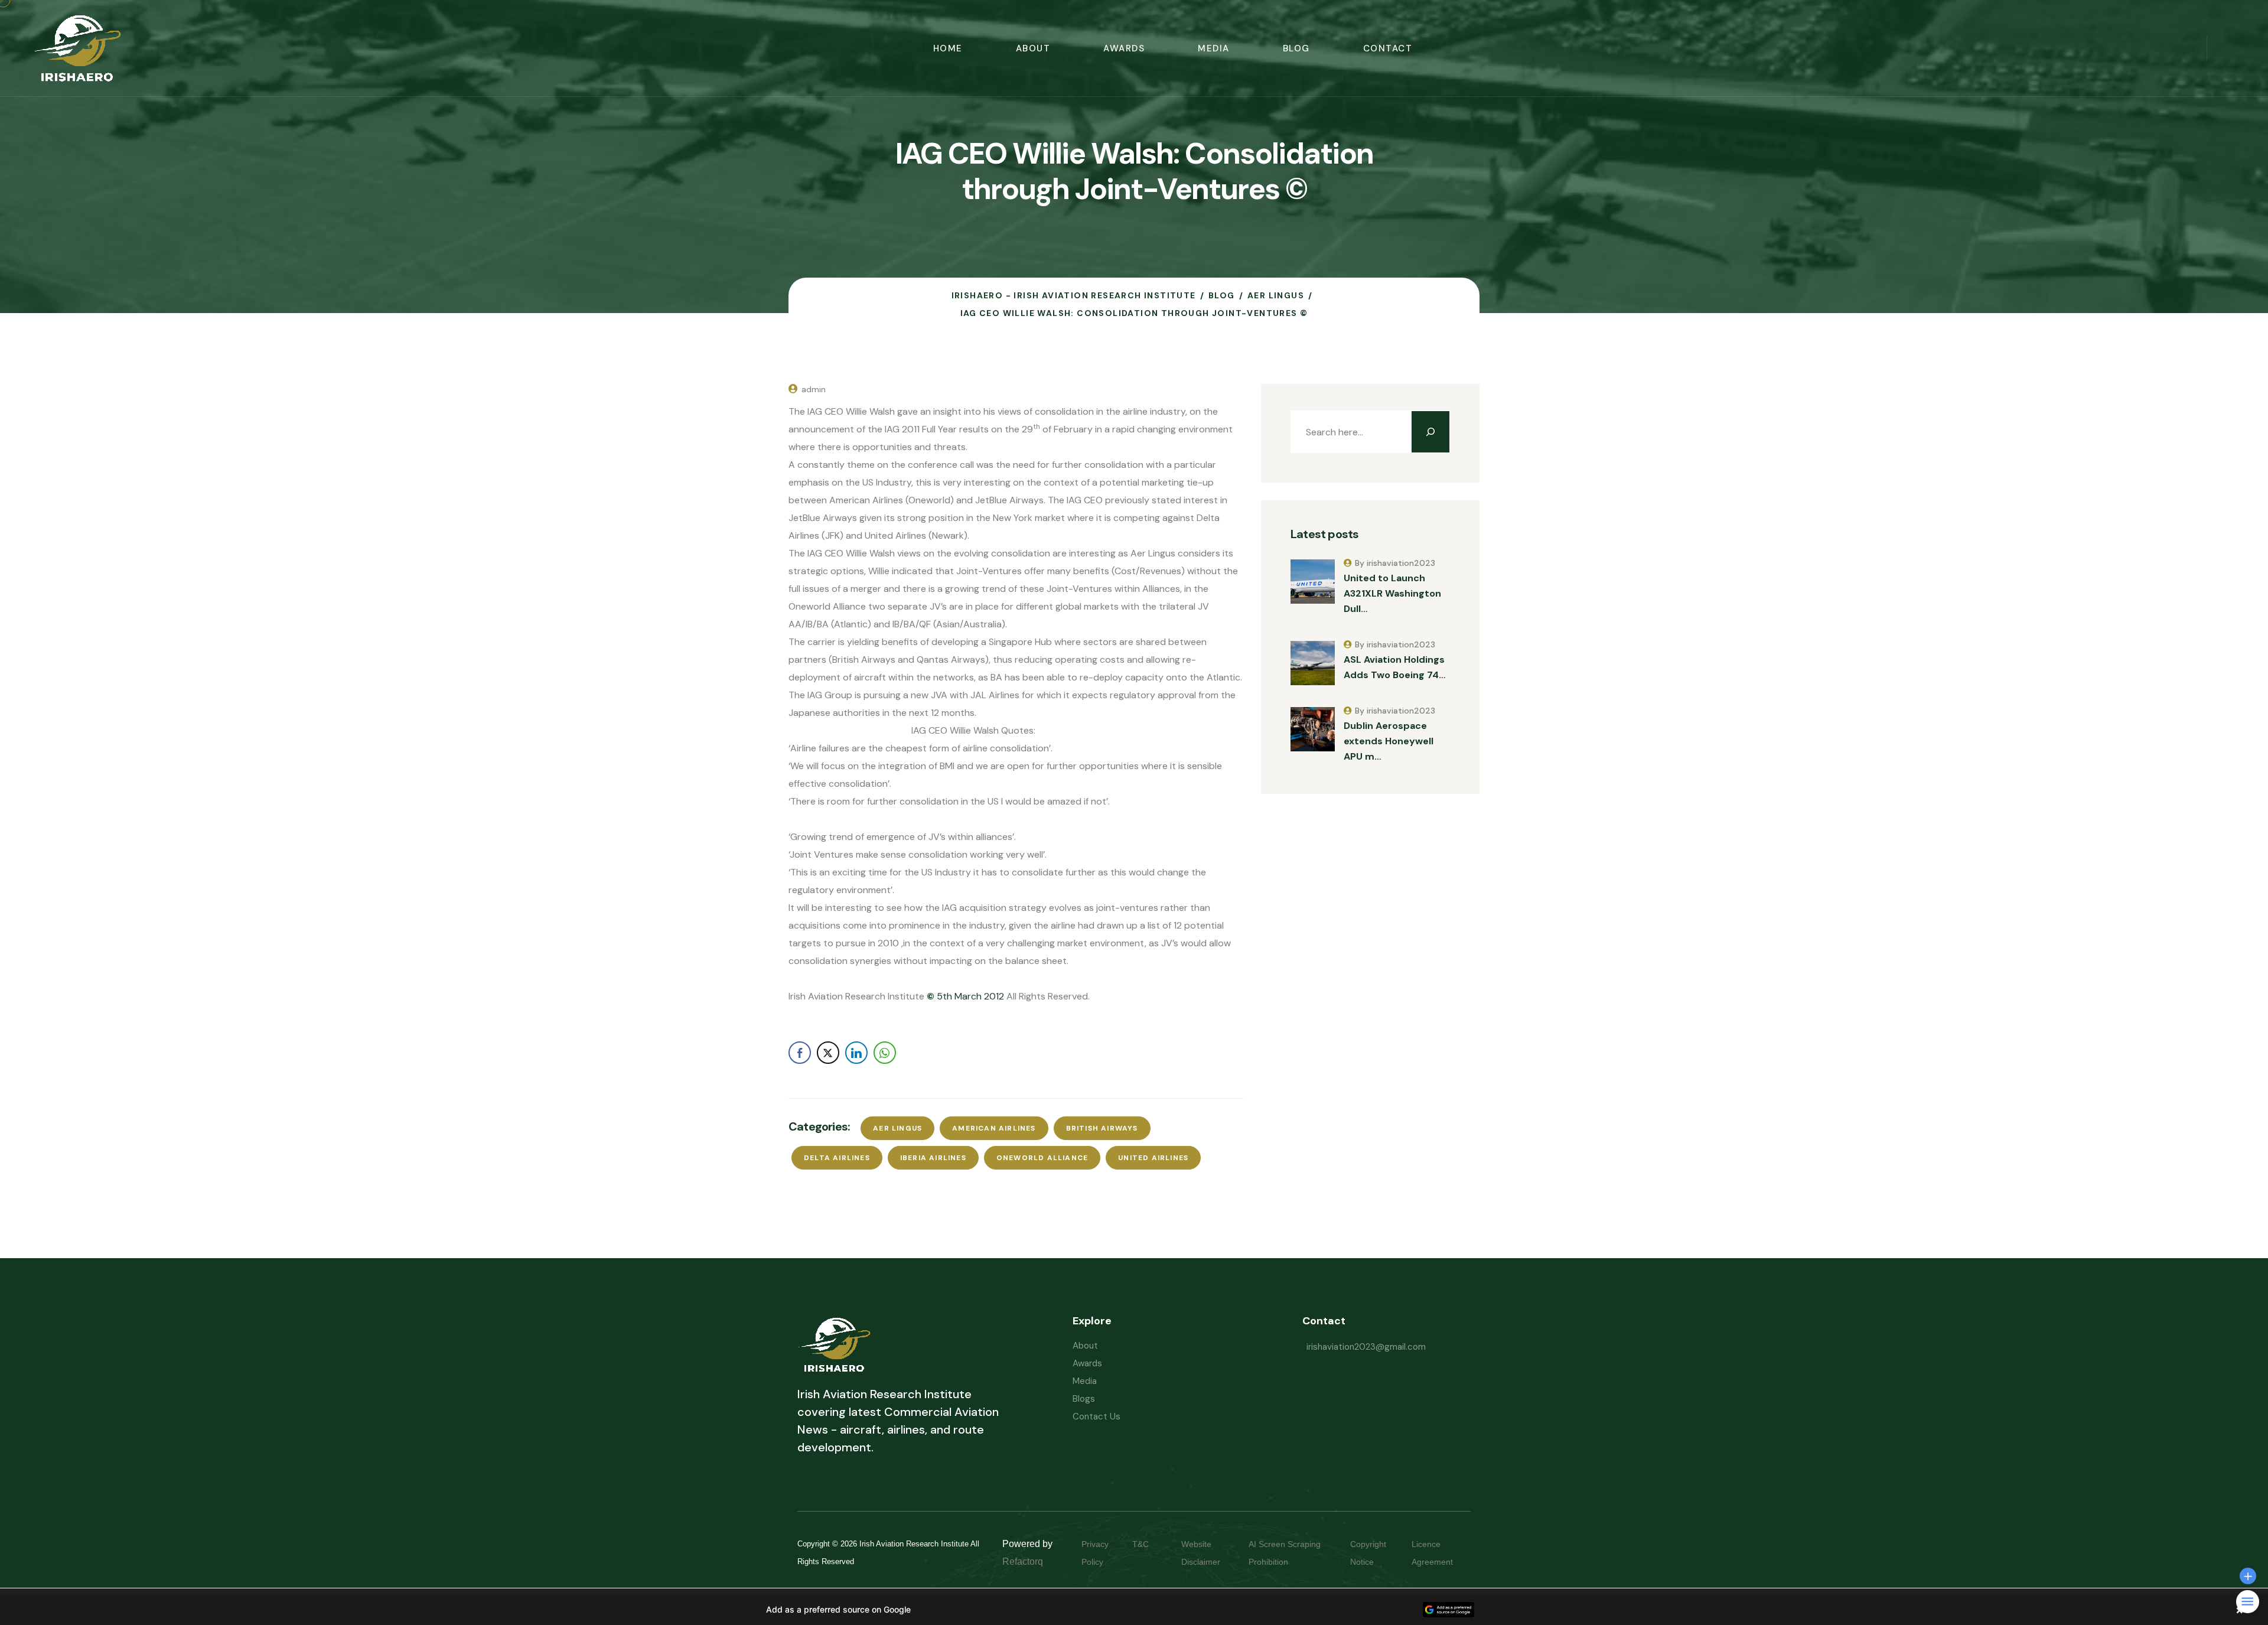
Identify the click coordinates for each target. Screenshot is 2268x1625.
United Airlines (1153, 1158)
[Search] (1430, 432)
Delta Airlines (837, 1158)
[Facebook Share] (800, 1053)
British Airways (1102, 1128)
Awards (1124, 48)
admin (814, 389)
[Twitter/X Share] (828, 1053)
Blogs (1084, 1399)
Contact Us (1096, 1416)
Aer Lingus (897, 1128)
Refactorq (1023, 1562)
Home (948, 48)
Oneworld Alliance (1042, 1158)
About (1033, 48)
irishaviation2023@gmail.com (1366, 1347)
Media (1214, 48)
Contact (1388, 48)
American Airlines (994, 1128)
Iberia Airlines (933, 1158)
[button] (1134, 1610)
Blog (1296, 48)
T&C (1152, 1544)
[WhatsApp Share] (885, 1053)
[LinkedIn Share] (856, 1053)
